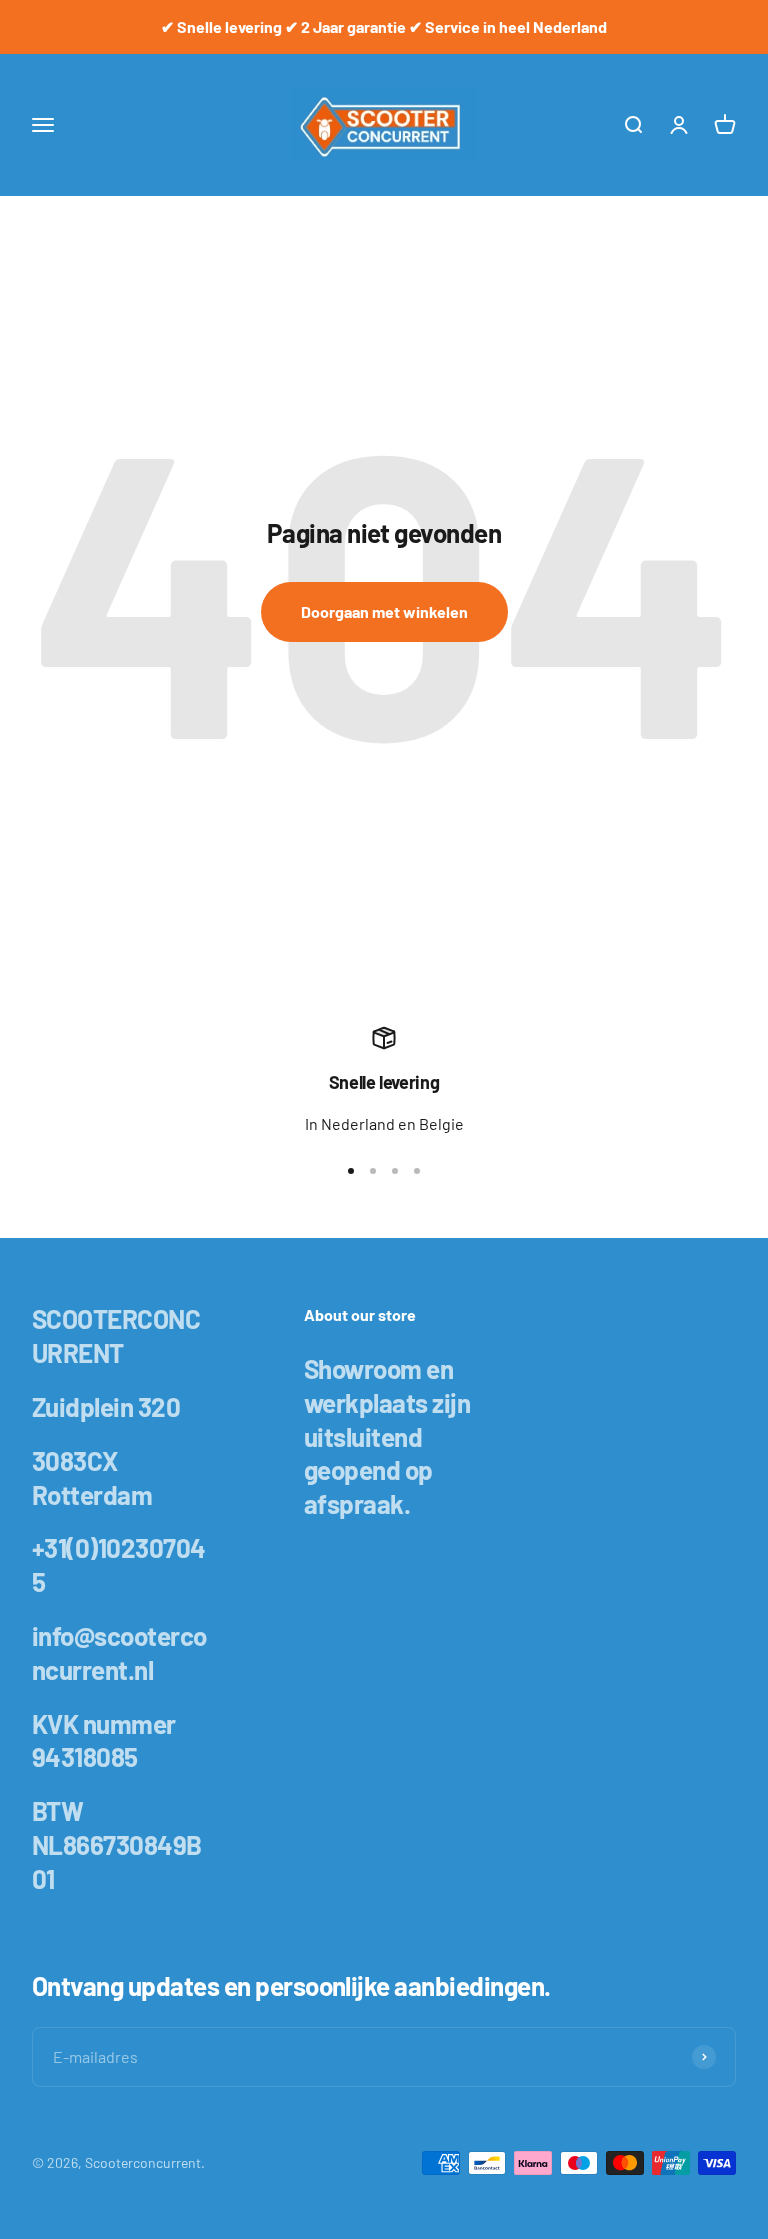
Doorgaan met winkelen (384, 611)
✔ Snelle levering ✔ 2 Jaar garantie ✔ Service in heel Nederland (384, 26)
